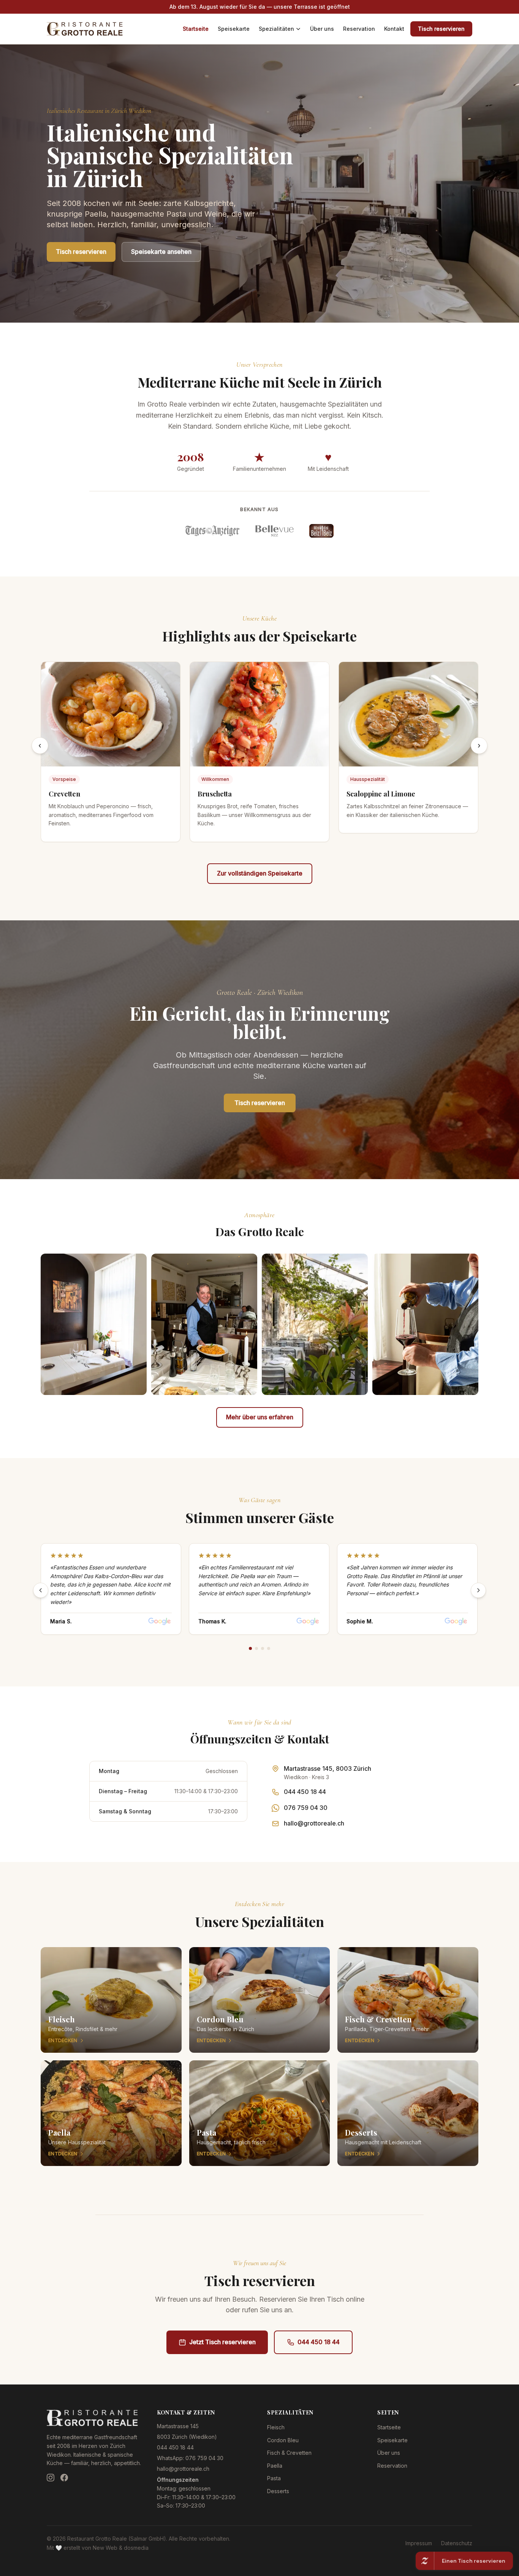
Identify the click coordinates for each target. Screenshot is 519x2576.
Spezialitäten (276, 29)
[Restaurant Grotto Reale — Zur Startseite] (85, 29)
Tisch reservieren (441, 29)
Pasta (274, 2478)
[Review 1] (250, 1648)
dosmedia (136, 2548)
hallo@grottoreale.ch (314, 1823)
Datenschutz (457, 2543)
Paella (275, 2466)
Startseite (196, 29)
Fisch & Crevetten (289, 2453)
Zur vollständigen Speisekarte (260, 873)
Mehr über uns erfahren (260, 1417)
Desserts (278, 2491)
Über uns (322, 29)
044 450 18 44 (305, 1792)
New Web (105, 2548)
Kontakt (394, 29)
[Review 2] (256, 1648)
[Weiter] (478, 1590)
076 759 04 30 (306, 1808)
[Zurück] (41, 1590)
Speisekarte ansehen (161, 252)
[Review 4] (269, 1648)
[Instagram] (51, 2478)
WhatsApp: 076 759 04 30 (190, 2458)
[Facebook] (64, 2478)
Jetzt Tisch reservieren (222, 2342)
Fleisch (276, 2427)
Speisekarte (234, 29)
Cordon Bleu (283, 2440)
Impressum (419, 2543)
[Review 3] (263, 1648)
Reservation (359, 29)
